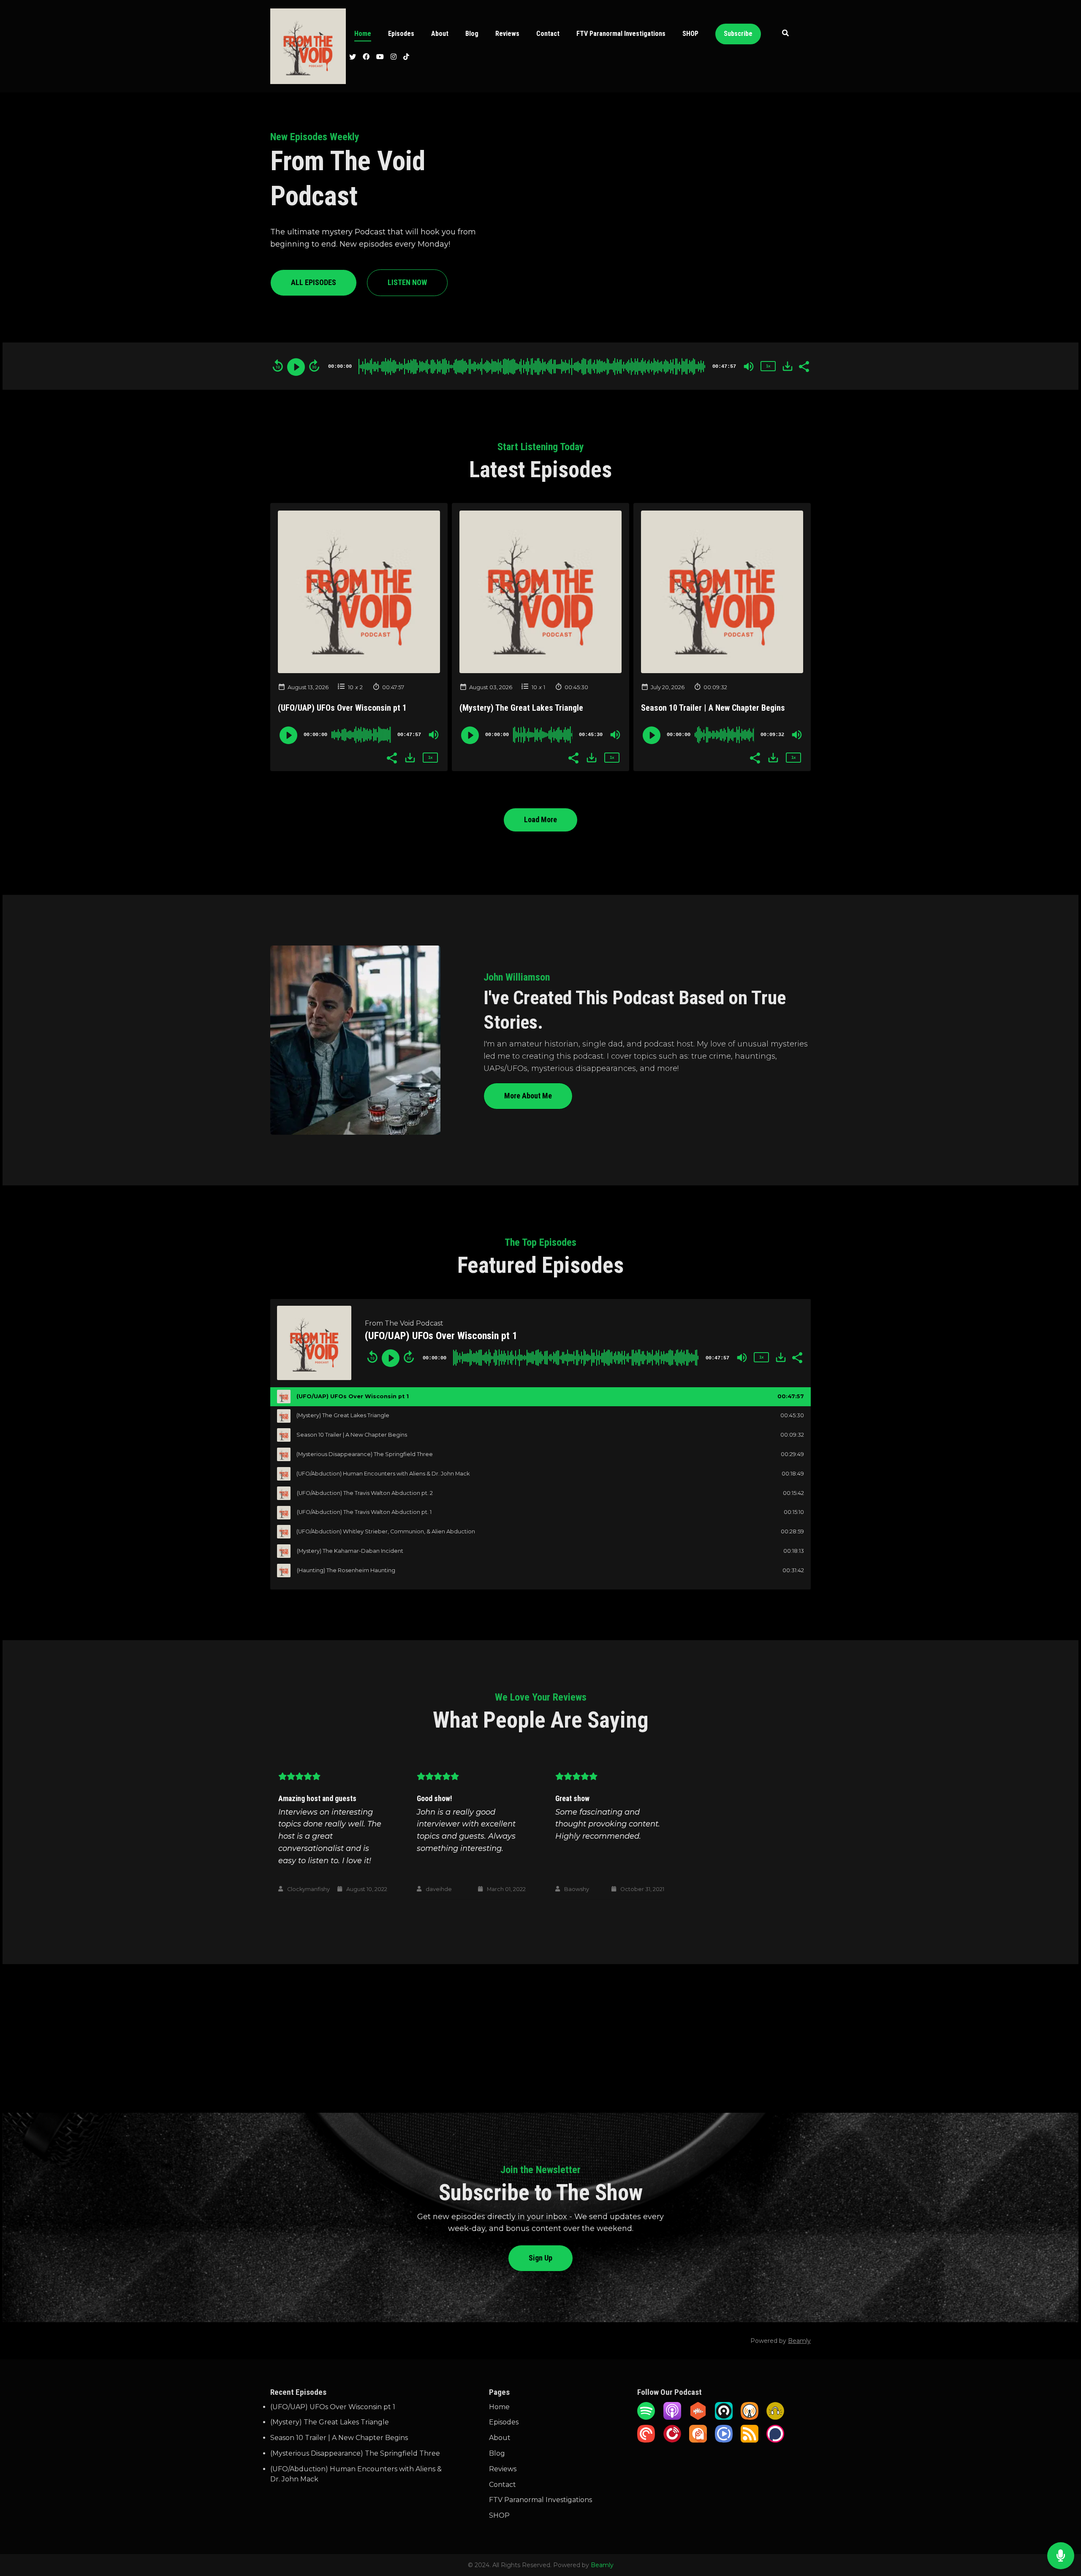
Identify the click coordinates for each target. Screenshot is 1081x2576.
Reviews (507, 34)
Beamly (602, 2565)
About (440, 34)
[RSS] (750, 2440)
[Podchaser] (775, 2440)
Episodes (401, 34)
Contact (548, 34)
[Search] (786, 34)
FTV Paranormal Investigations (621, 34)
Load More (540, 819)
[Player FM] (672, 2440)
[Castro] (724, 2417)
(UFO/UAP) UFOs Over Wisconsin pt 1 (342, 708)
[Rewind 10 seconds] (278, 366)
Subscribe (738, 34)
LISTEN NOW (407, 282)
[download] (788, 366)
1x (768, 366)
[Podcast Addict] (698, 2440)
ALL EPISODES (314, 282)
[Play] (296, 367)
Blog (472, 34)
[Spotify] (646, 2417)
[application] (540, 366)
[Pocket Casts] (646, 2440)
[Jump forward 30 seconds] (314, 366)
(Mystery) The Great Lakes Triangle (521, 708)
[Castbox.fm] (698, 2417)
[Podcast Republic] (724, 2440)
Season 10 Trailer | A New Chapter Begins (713, 708)
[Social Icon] (353, 58)
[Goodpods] (775, 2417)
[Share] (804, 366)
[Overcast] (750, 2417)
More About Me (528, 1096)
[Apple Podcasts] (672, 2417)
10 (351, 687)
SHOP (690, 34)
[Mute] (749, 367)
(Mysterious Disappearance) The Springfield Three (355, 2453)
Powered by (781, 2341)
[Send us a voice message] (1061, 2556)
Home (363, 34)
